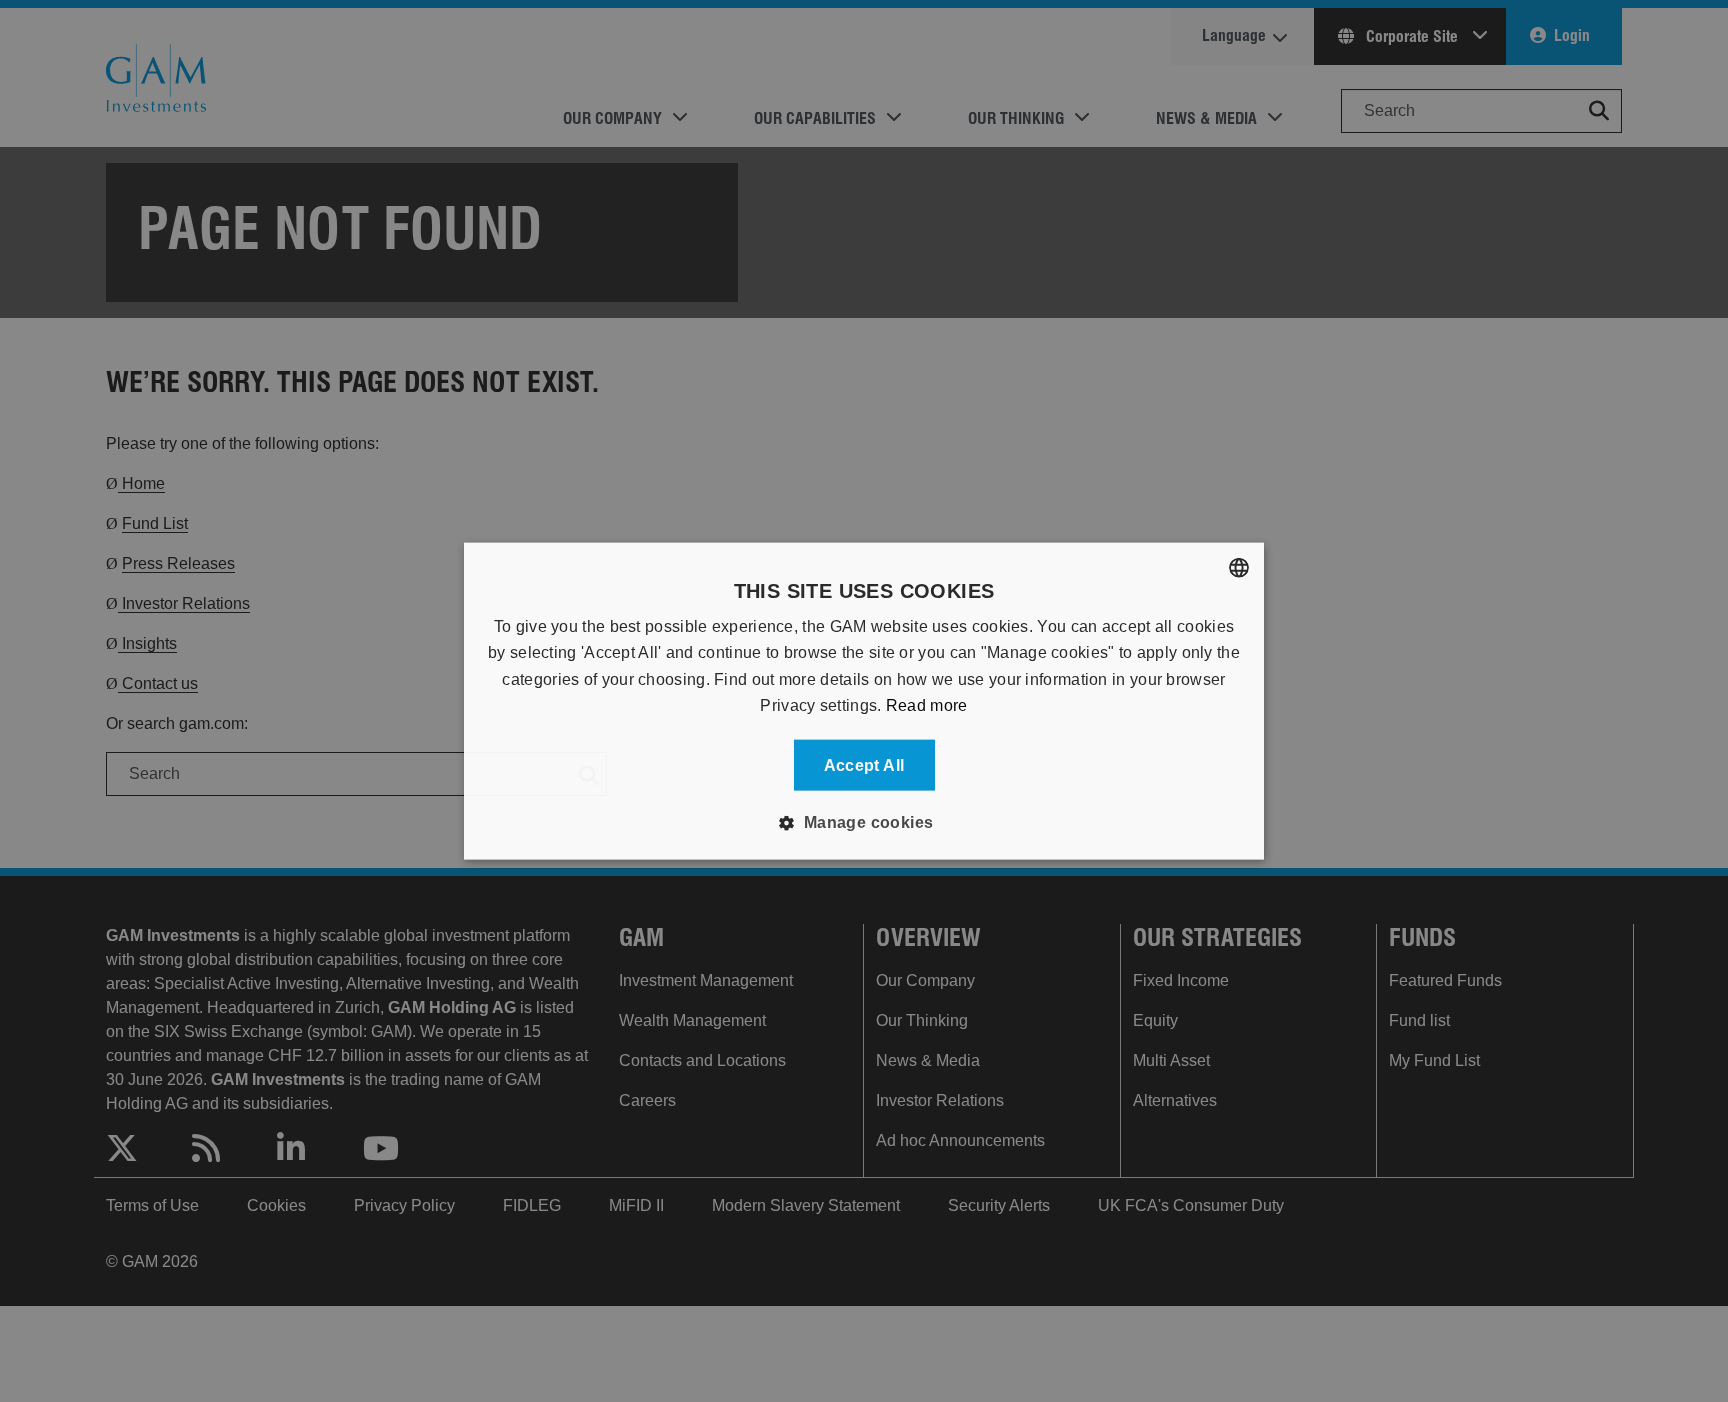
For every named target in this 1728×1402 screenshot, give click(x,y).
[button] (863, 822)
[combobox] (1239, 568)
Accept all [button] (864, 764)
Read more (927, 705)
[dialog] (864, 701)
